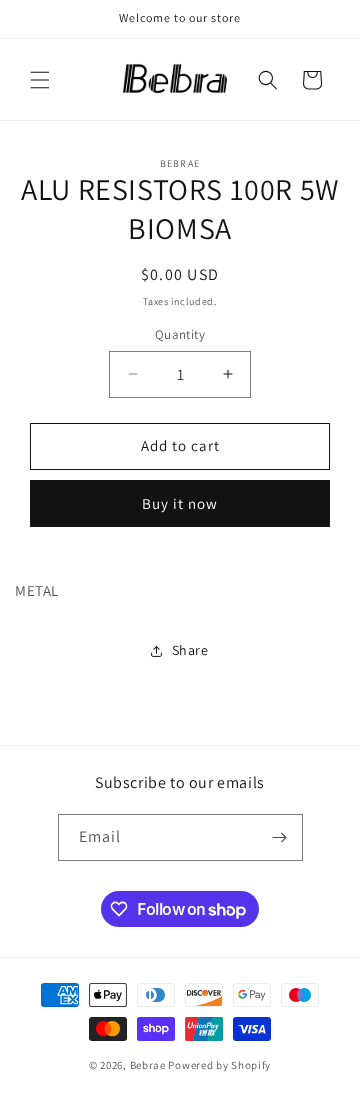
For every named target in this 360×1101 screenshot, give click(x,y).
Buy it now (180, 503)
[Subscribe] (280, 837)
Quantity (180, 334)
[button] (40, 80)
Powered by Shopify (219, 1065)
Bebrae (148, 1065)
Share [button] (190, 650)
